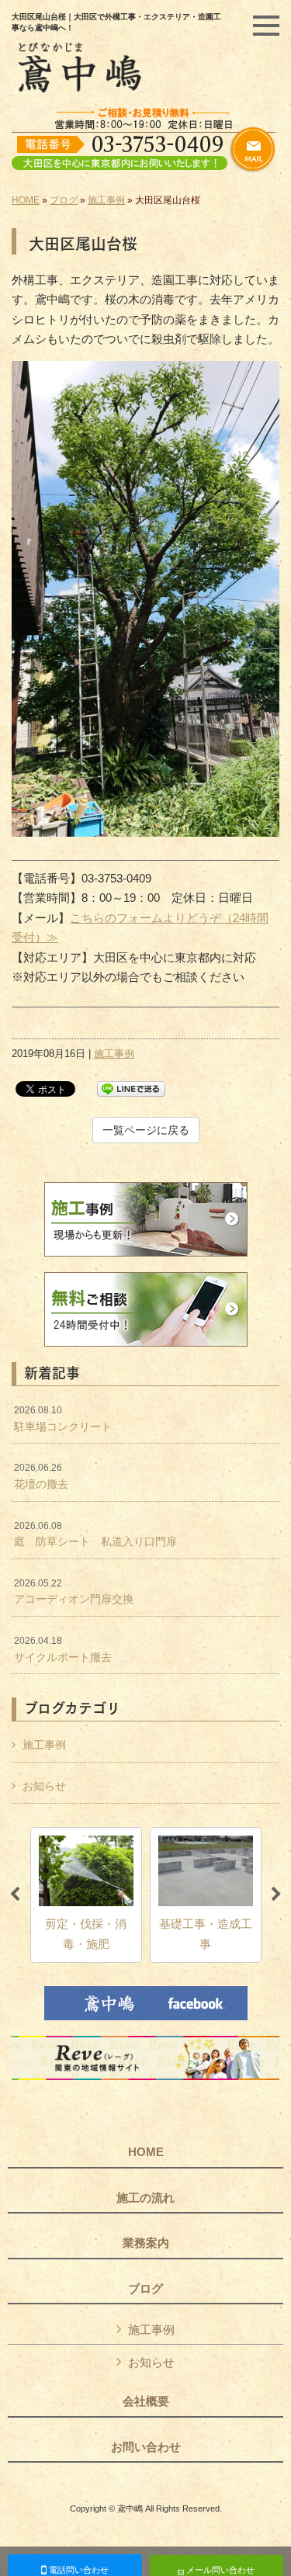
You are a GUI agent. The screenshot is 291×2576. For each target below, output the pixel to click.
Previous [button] (15, 1895)
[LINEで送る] (131, 1088)
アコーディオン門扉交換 (74, 1592)
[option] (86, 1895)
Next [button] (276, 1895)
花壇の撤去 (41, 1476)
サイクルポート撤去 (63, 1649)
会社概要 (146, 2401)
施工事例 (106, 200)
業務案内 (146, 2243)
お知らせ (44, 1786)
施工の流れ (145, 2198)
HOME (26, 200)
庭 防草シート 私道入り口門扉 (95, 1534)
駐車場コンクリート (63, 1419)
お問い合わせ (146, 2447)
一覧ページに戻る (146, 1130)
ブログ (64, 200)
